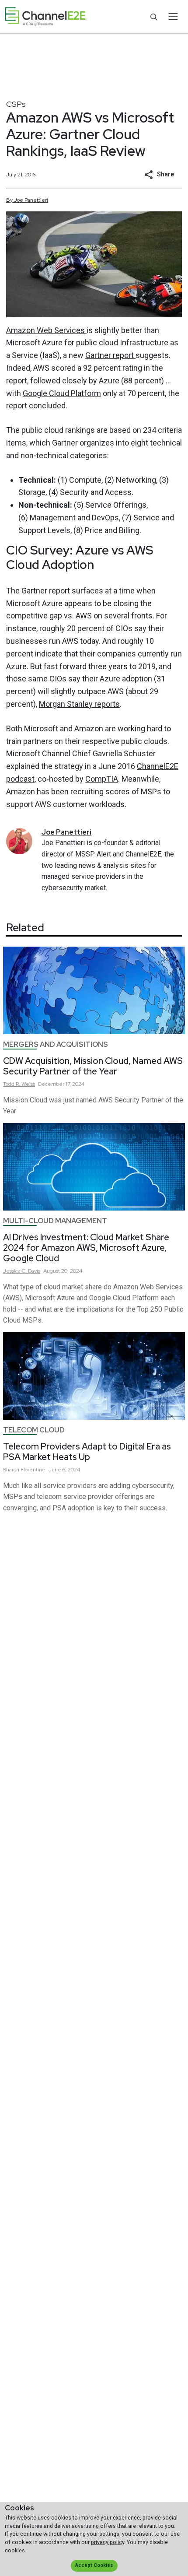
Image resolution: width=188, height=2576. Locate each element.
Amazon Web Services (46, 330)
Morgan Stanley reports (79, 704)
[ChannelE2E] (45, 17)
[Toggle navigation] (173, 17)
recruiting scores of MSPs (116, 791)
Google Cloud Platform (62, 393)
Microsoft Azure (34, 342)
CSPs (16, 104)
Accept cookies (94, 2565)
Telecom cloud (34, 1430)
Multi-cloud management (55, 1221)
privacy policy (108, 2542)
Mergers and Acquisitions (56, 1044)
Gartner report (110, 355)
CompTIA (102, 779)
